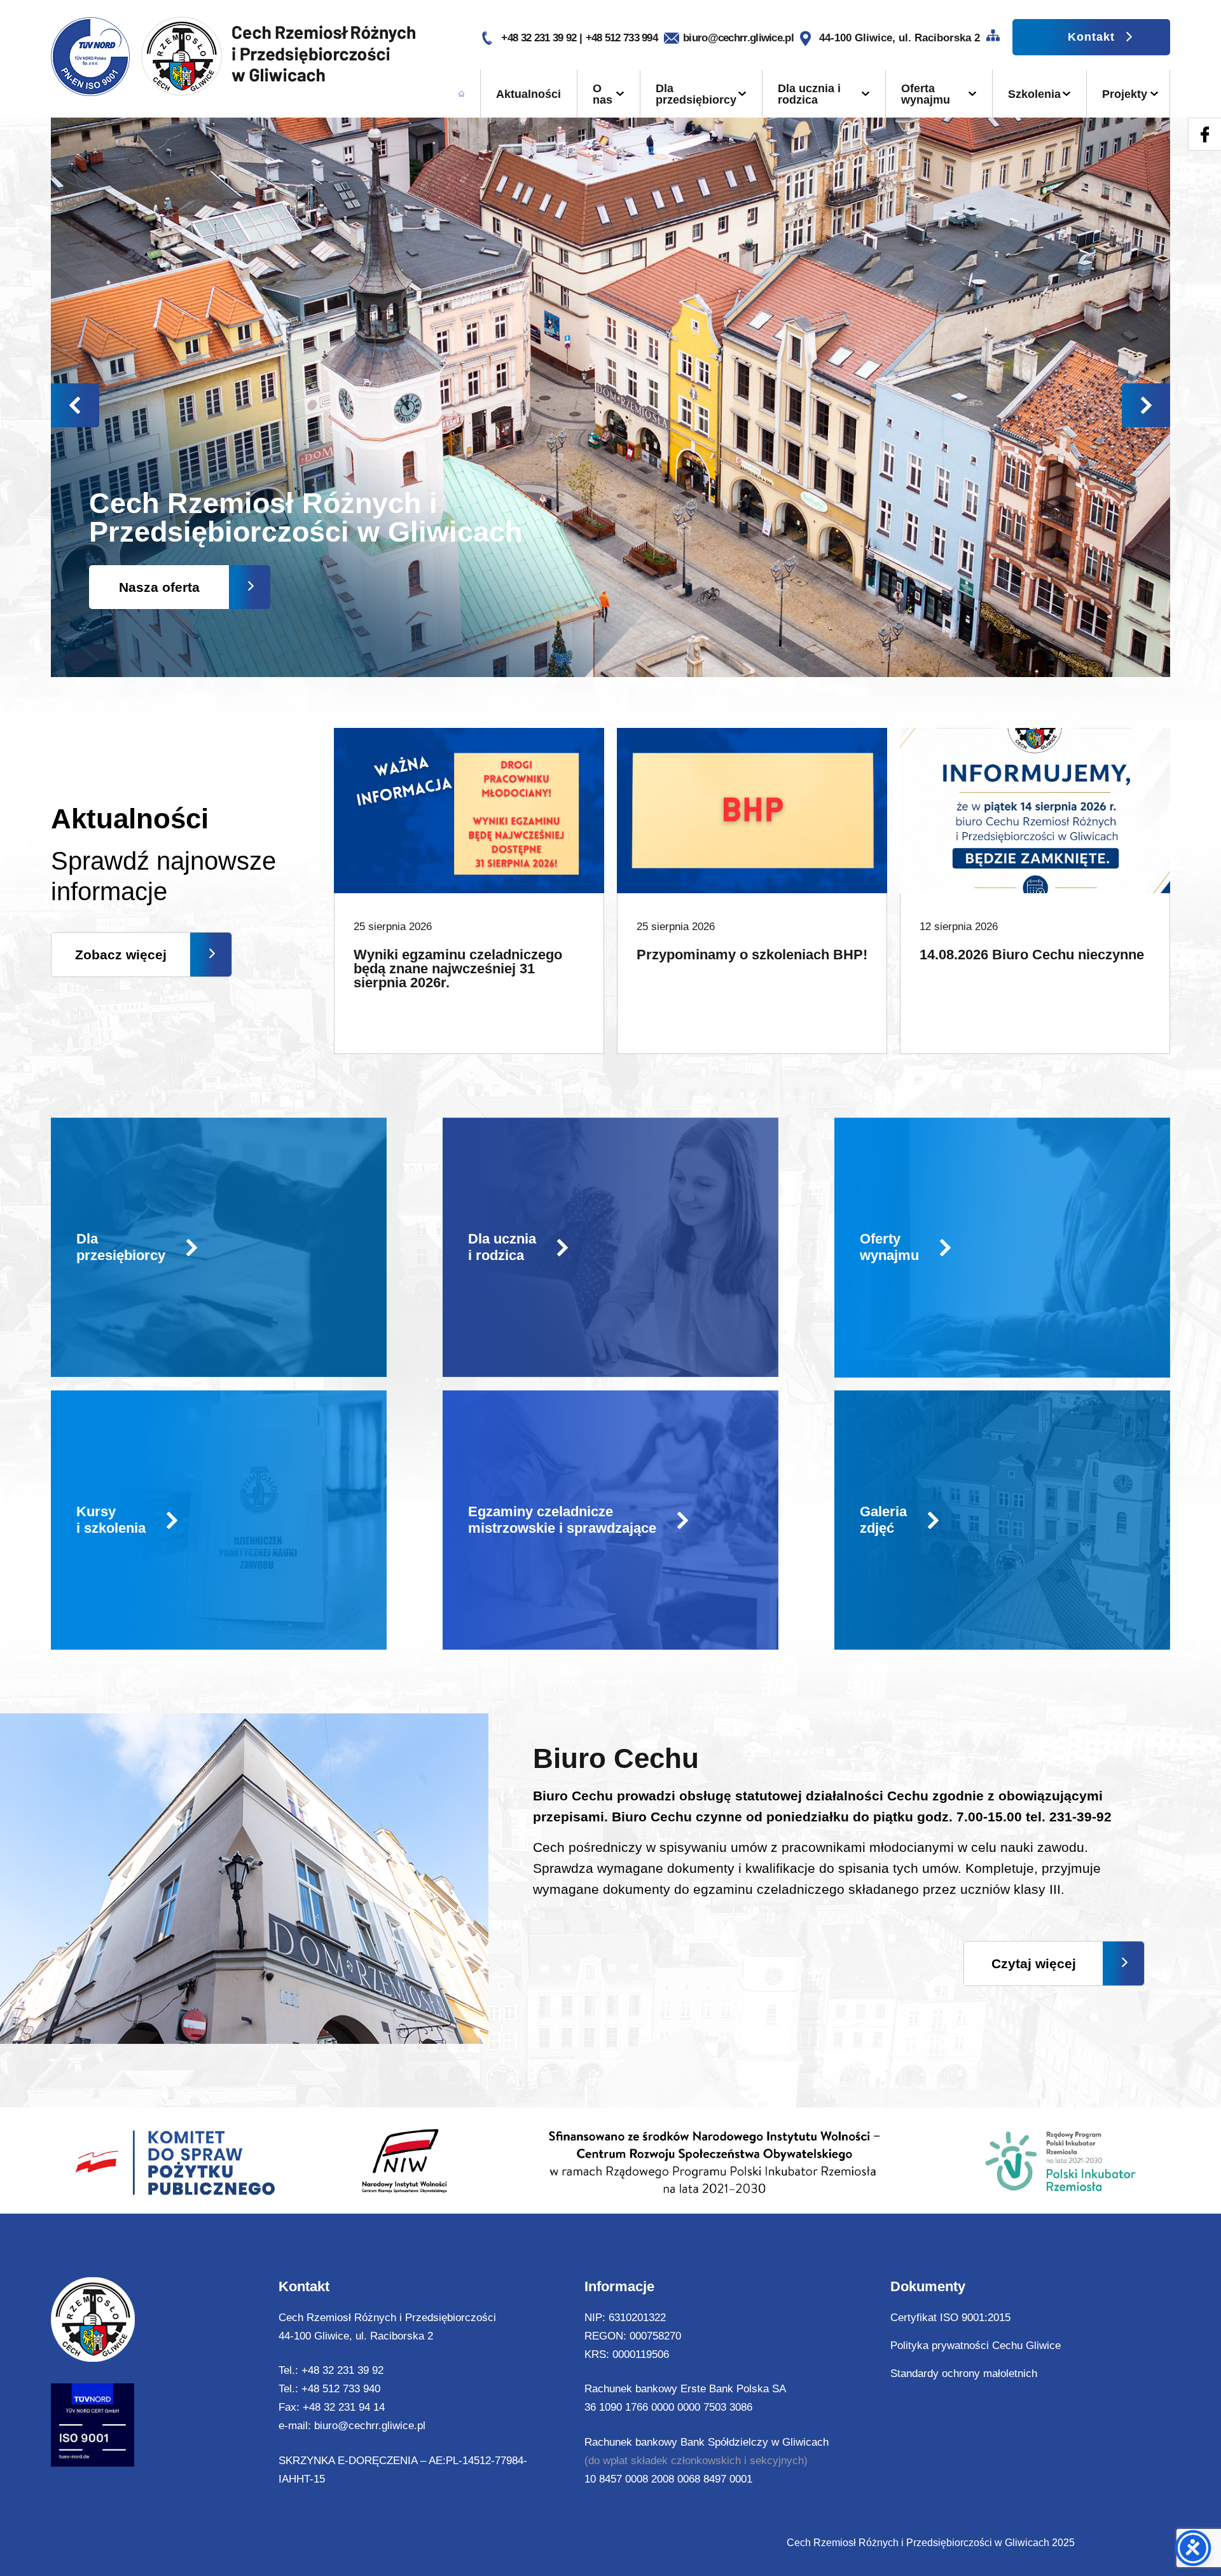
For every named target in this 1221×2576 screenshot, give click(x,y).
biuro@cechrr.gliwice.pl (738, 38)
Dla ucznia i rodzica (809, 94)
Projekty (1125, 94)
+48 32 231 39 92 (540, 38)
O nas (603, 94)
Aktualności (528, 94)
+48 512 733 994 (622, 38)
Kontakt (1091, 37)
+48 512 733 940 (341, 2389)
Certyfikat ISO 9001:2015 (950, 2318)
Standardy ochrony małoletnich (964, 2374)
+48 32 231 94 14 (344, 2407)
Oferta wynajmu (926, 94)
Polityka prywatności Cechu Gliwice (976, 2346)
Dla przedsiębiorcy (696, 94)
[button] (1146, 405)
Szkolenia (1034, 94)
